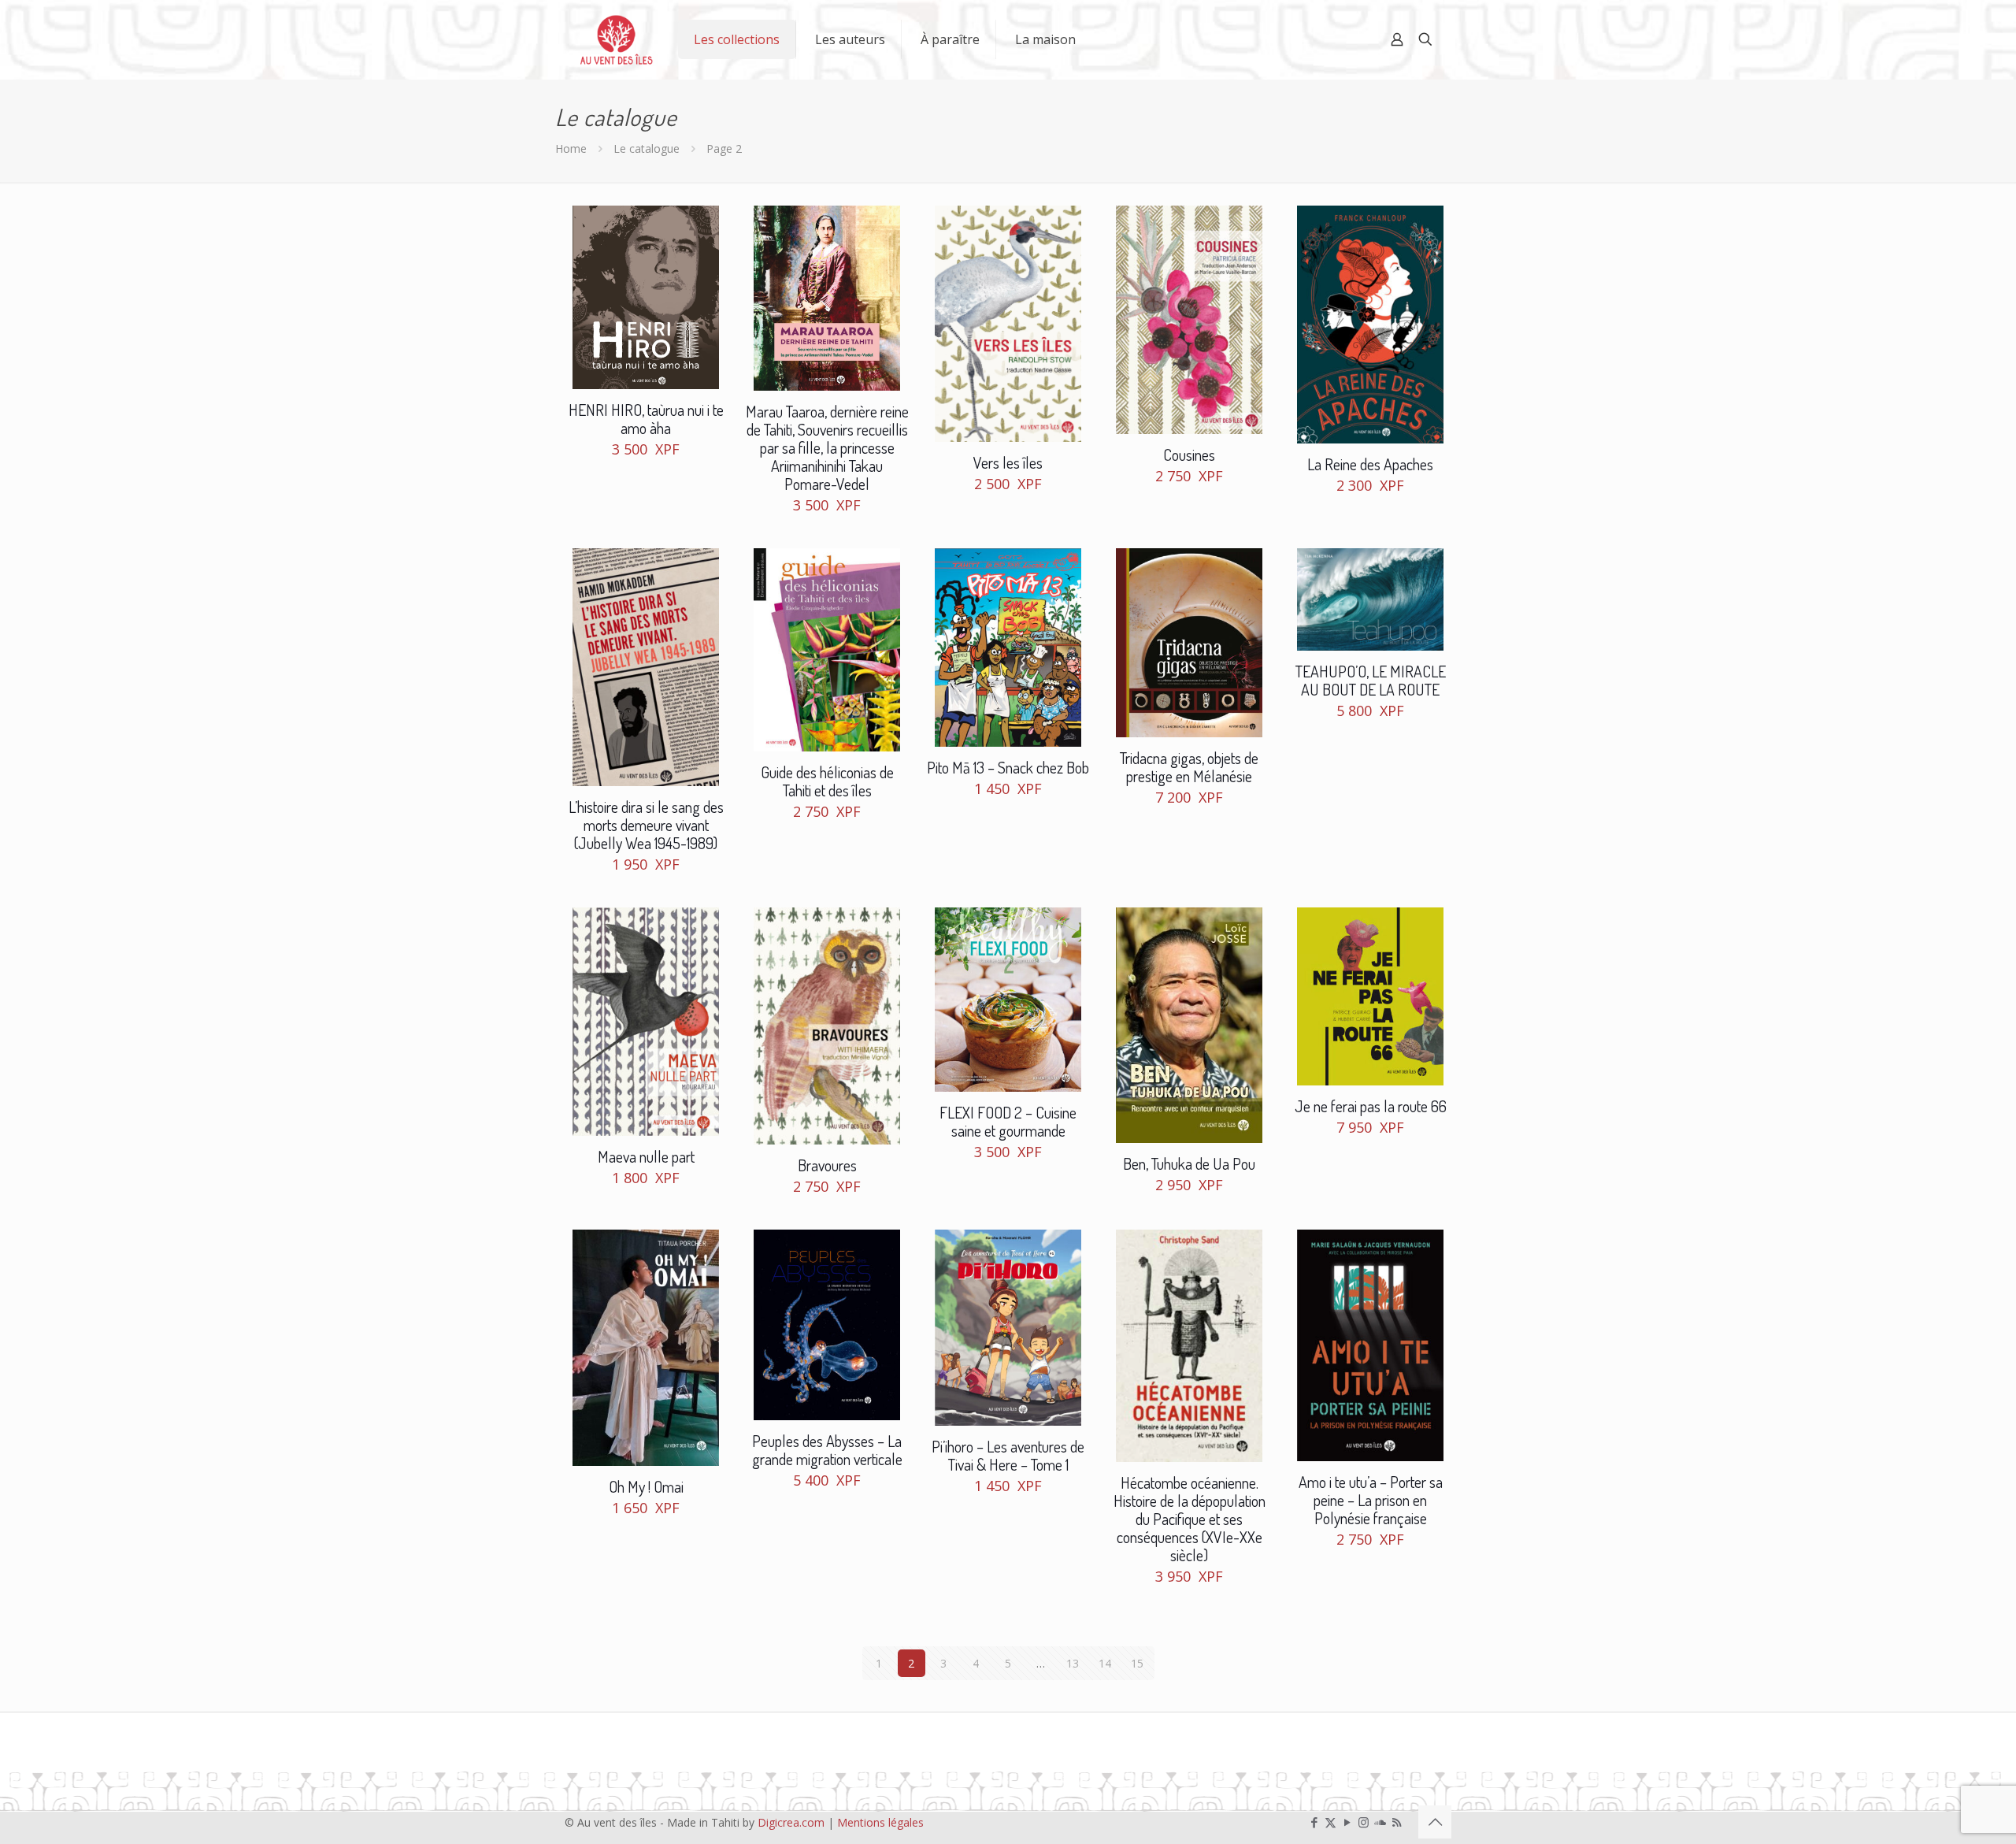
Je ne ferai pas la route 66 (1371, 1106)
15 (1137, 1663)
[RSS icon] (1397, 1822)
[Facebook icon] (1314, 1822)
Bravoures (827, 1165)
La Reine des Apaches (1370, 464)
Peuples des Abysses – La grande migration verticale (827, 1450)
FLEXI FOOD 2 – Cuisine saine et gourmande (1008, 1121)
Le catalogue (647, 148)
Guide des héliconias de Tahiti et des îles (827, 781)
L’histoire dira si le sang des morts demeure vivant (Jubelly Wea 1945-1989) (646, 825)
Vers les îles (1008, 462)
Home (571, 148)
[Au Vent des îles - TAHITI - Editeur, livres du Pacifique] (617, 39)
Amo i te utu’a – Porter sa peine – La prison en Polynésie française (1371, 1500)
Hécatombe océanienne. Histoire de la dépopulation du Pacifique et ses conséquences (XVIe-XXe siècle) (1190, 1519)
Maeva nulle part (646, 1156)
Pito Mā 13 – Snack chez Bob (1008, 767)
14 (1105, 1663)
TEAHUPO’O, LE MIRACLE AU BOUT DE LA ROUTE (1371, 680)
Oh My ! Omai (646, 1486)
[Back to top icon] (1435, 1822)
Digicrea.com (791, 1822)
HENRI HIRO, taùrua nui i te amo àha (646, 419)
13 (1073, 1663)
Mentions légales (880, 1822)
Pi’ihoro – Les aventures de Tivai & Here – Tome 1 (1008, 1455)
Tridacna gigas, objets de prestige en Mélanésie (1189, 767)
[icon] (1380, 1822)
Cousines (1189, 455)
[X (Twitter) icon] (1330, 1822)
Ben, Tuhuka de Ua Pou (1189, 1163)
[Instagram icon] (1364, 1822)
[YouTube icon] (1347, 1822)
